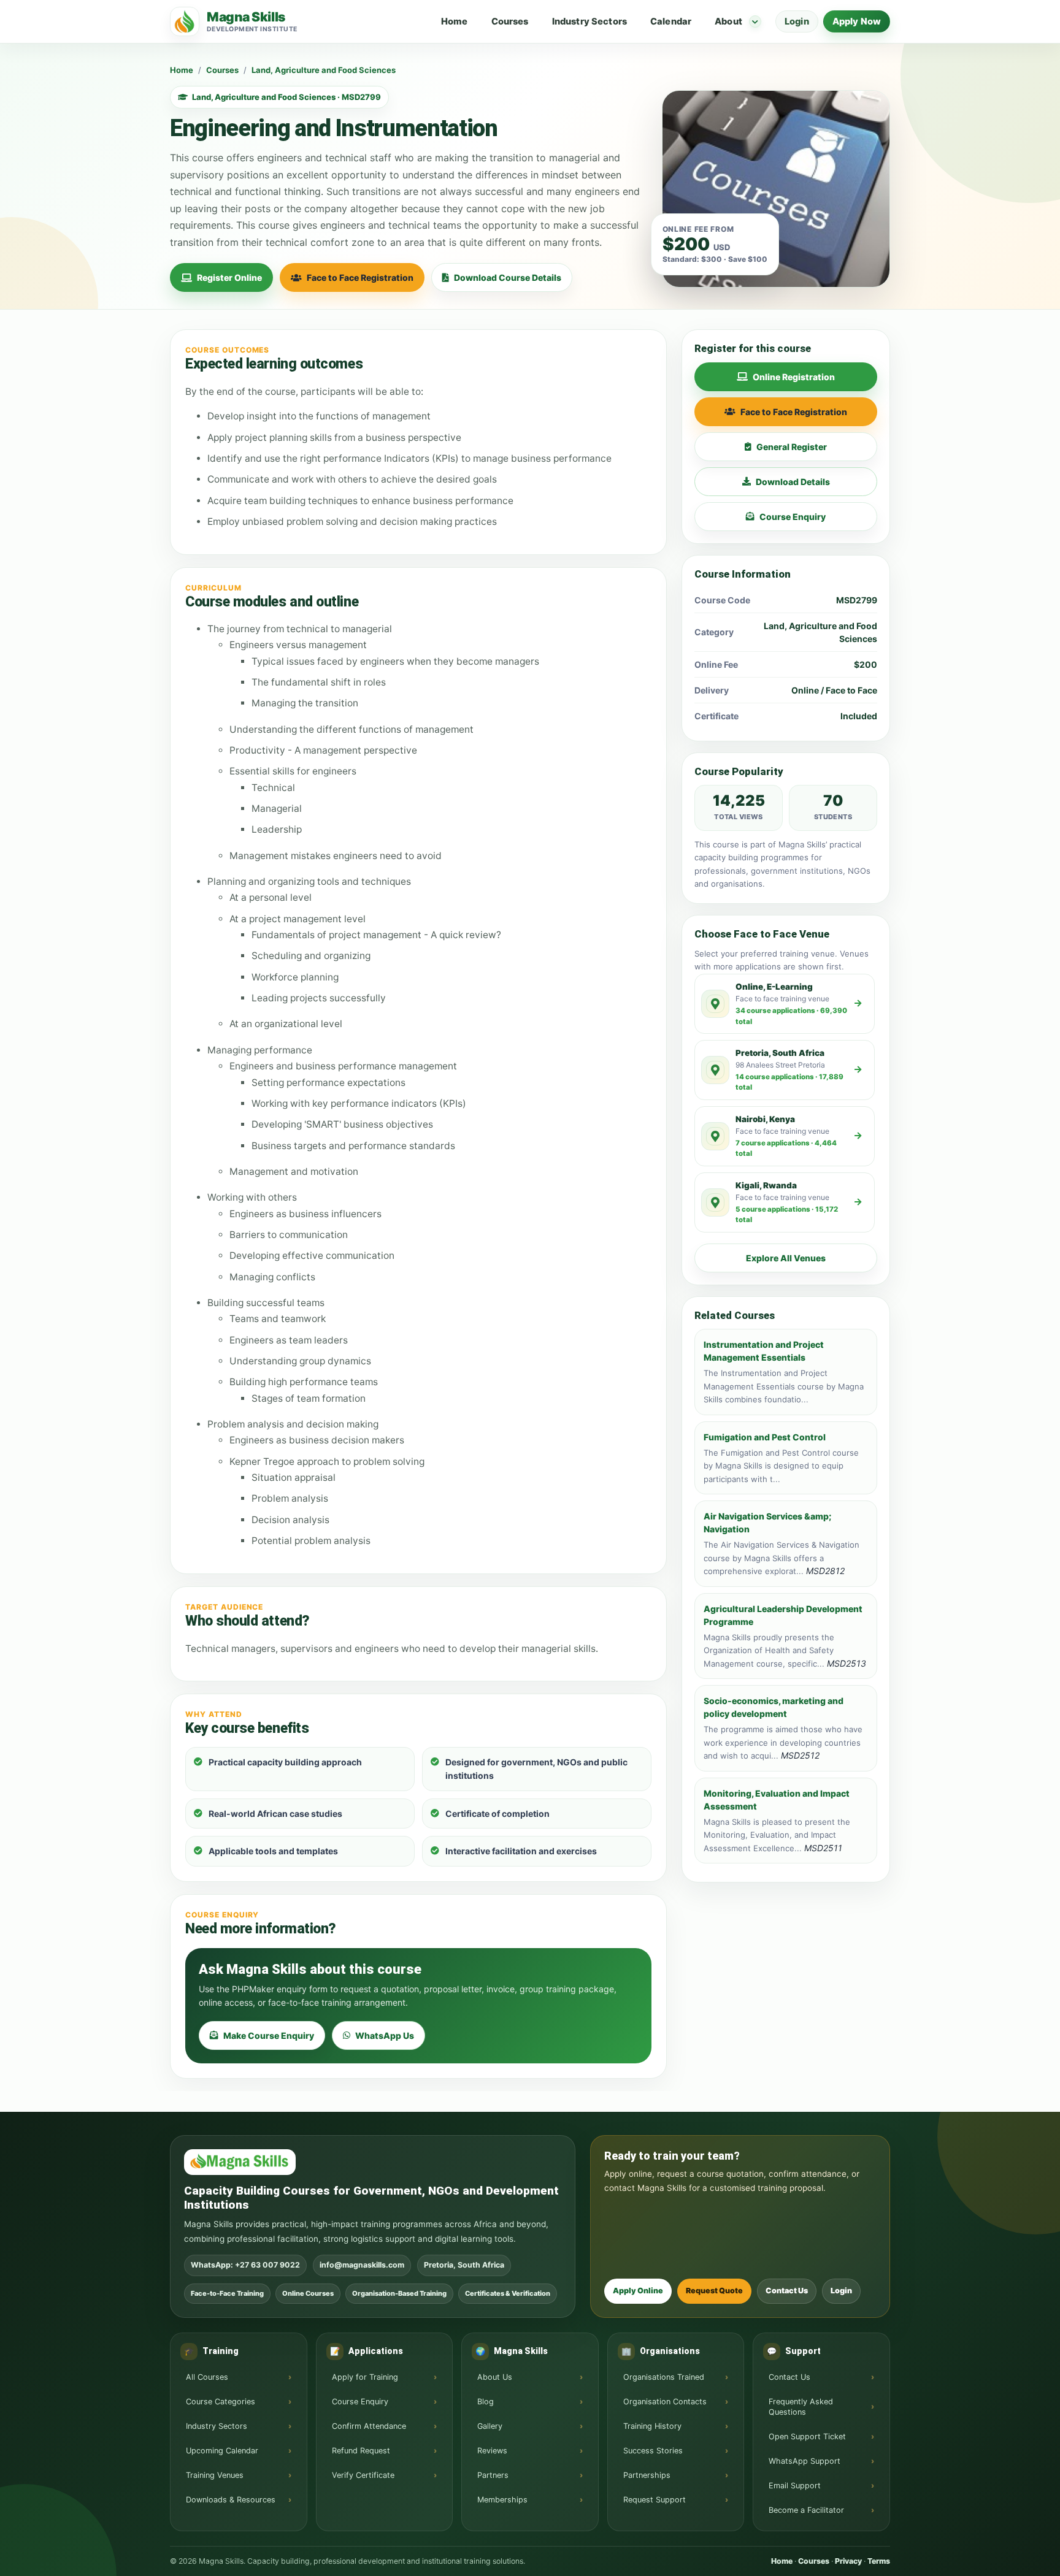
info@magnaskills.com (362, 2265)
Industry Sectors (590, 21)
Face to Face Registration (360, 277)
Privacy (848, 2561)
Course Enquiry (793, 517)
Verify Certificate (363, 2475)
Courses (510, 21)
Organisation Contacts (665, 2402)
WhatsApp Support (805, 2461)
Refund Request (361, 2451)
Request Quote (714, 2291)
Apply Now (857, 21)
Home (455, 21)
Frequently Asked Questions (801, 2407)
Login (797, 21)
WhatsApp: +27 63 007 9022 (245, 2265)
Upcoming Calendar (222, 2451)
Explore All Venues (786, 1258)
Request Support (655, 2500)
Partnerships (647, 2475)
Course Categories (221, 2402)
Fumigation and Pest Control (765, 1437)
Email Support (795, 2486)
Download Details (793, 482)
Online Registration (794, 377)
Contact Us (787, 2291)
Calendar (671, 21)
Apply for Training (365, 2377)
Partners (493, 2475)
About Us (495, 2377)
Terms (879, 2561)
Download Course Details (508, 277)
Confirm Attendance (369, 2426)
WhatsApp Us (385, 2035)
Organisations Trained (664, 2377)
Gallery (490, 2426)
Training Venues (215, 2475)
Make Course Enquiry (269, 2035)
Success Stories (653, 2451)
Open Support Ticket (807, 2436)
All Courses (207, 2377)
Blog (486, 2402)
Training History (652, 2426)
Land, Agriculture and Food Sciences (324, 70)
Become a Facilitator (806, 2510)
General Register (792, 447)
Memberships (502, 2500)
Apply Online (638, 2291)
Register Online (229, 277)
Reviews (492, 2451)
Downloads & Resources (231, 2500)
